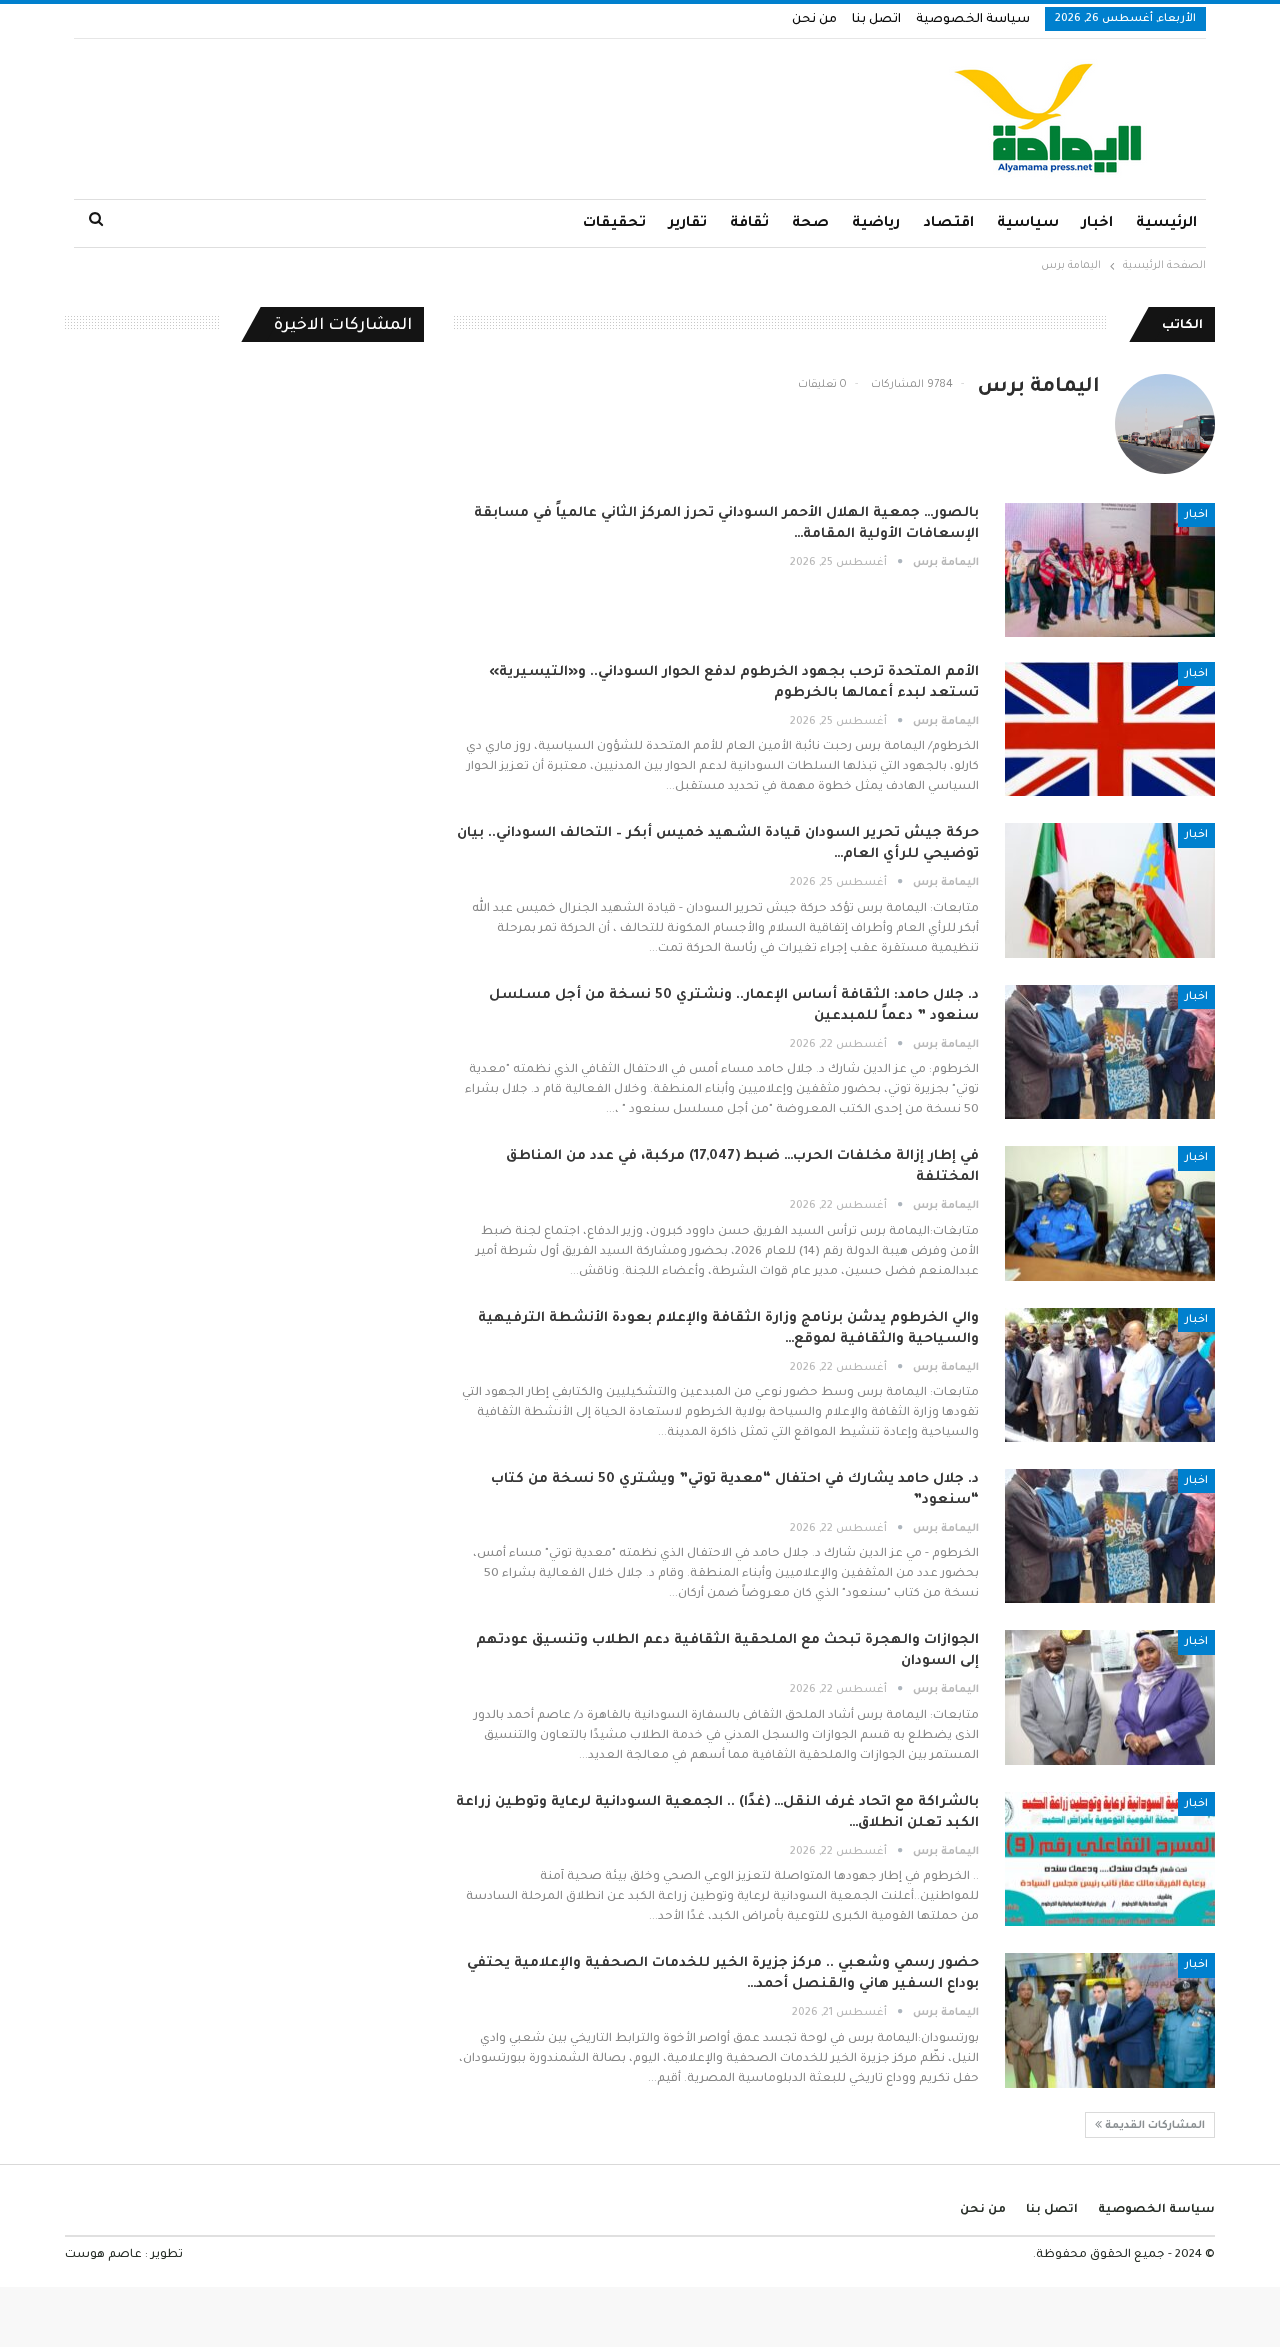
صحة (810, 224)
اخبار (1097, 224)
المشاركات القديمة (1153, 2126)
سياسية (1028, 224)
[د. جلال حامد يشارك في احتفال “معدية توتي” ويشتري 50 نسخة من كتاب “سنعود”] (1110, 1536)
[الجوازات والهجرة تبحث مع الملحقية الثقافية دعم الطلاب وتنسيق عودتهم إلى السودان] (1110, 1697)
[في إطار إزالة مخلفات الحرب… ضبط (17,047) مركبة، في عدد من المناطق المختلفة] (1110, 1213)
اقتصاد (948, 224)
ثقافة (749, 224)
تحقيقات (614, 224)
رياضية (876, 224)
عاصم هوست (103, 2255)
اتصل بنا (876, 20)
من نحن (814, 20)
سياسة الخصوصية (973, 20)
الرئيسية (1166, 224)
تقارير (688, 224)
